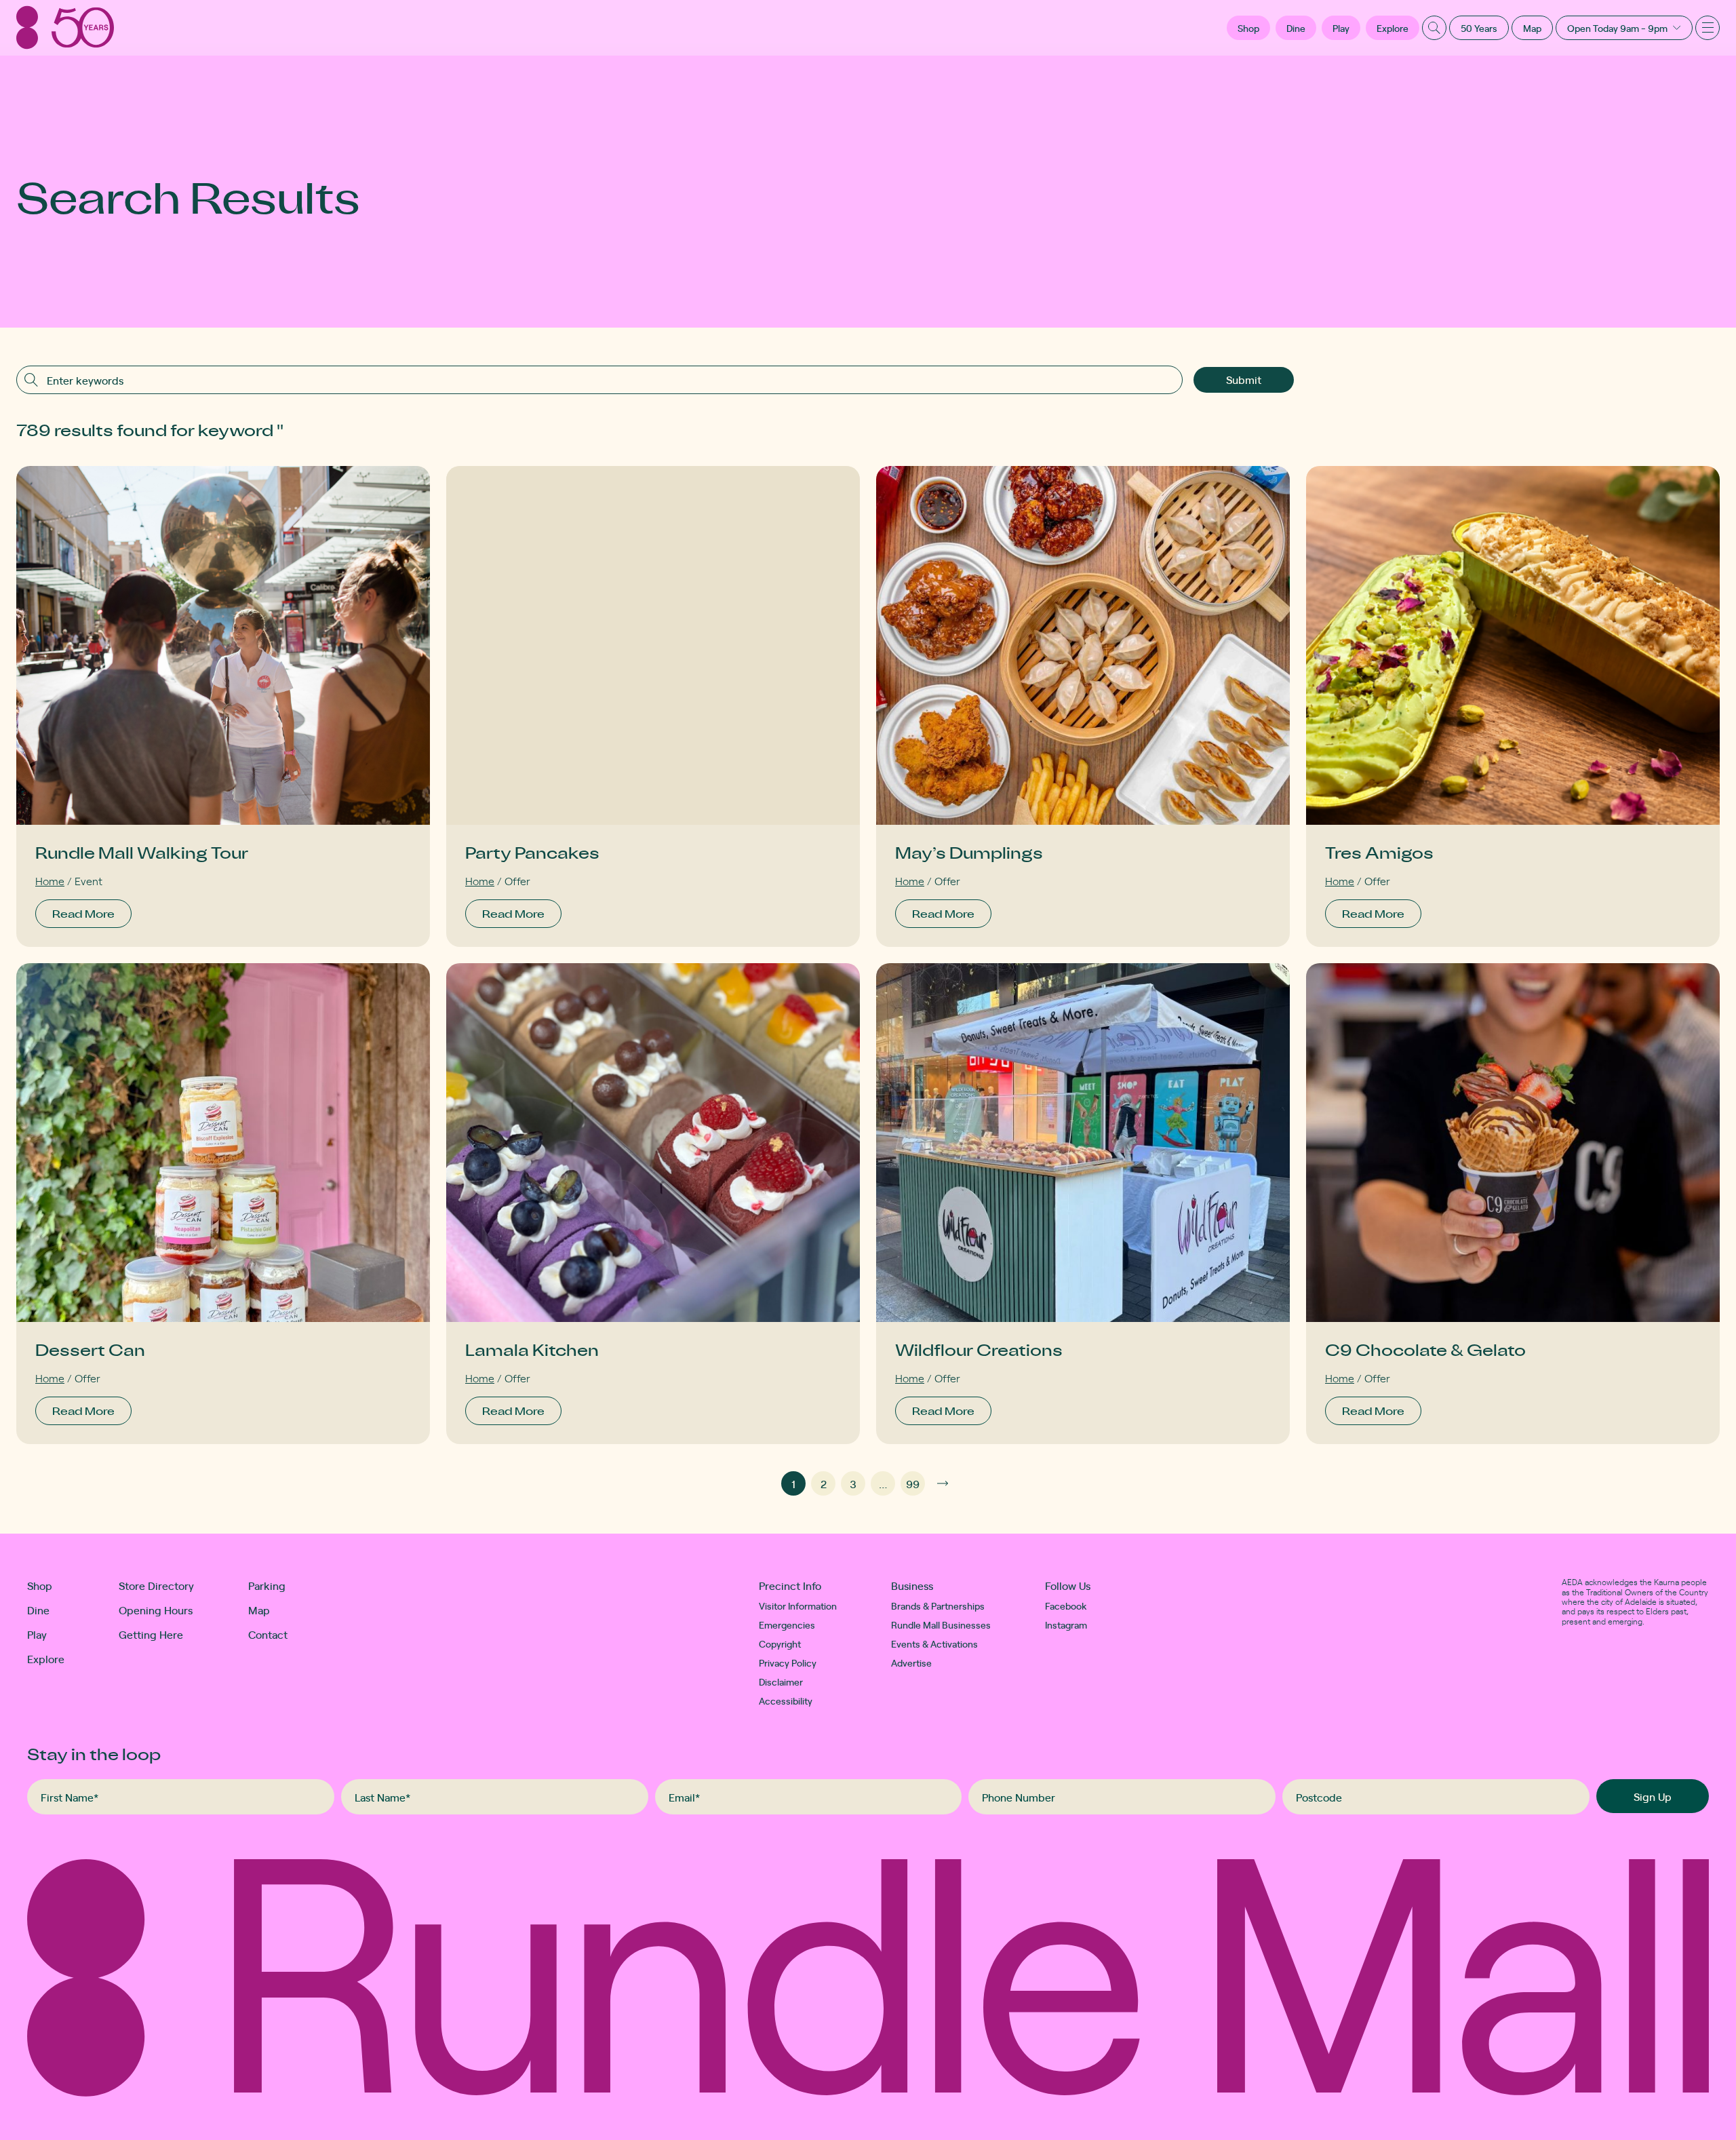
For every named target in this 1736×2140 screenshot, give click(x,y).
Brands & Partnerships (938, 1606)
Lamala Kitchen (532, 1349)
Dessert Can (90, 1349)
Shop (40, 1585)
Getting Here (151, 1634)
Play (1341, 28)
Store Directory (156, 1585)
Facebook (1066, 1606)
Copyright (780, 1643)
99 (913, 1483)
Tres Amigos (1379, 852)
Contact (268, 1634)
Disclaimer (781, 1681)
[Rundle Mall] (65, 27)
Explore (1393, 28)
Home (50, 880)
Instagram (1066, 1625)
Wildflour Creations (979, 1349)
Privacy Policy (788, 1662)
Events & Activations (934, 1643)
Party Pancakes (532, 852)
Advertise (911, 1662)
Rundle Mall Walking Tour (142, 852)
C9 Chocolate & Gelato (1425, 1349)
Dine (1296, 28)
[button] (1248, 28)
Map (1532, 28)
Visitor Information (798, 1606)
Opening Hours (156, 1610)
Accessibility (786, 1700)
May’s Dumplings (969, 852)
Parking (267, 1585)
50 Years (1479, 28)
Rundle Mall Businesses (941, 1625)
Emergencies (787, 1625)
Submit (1244, 379)
